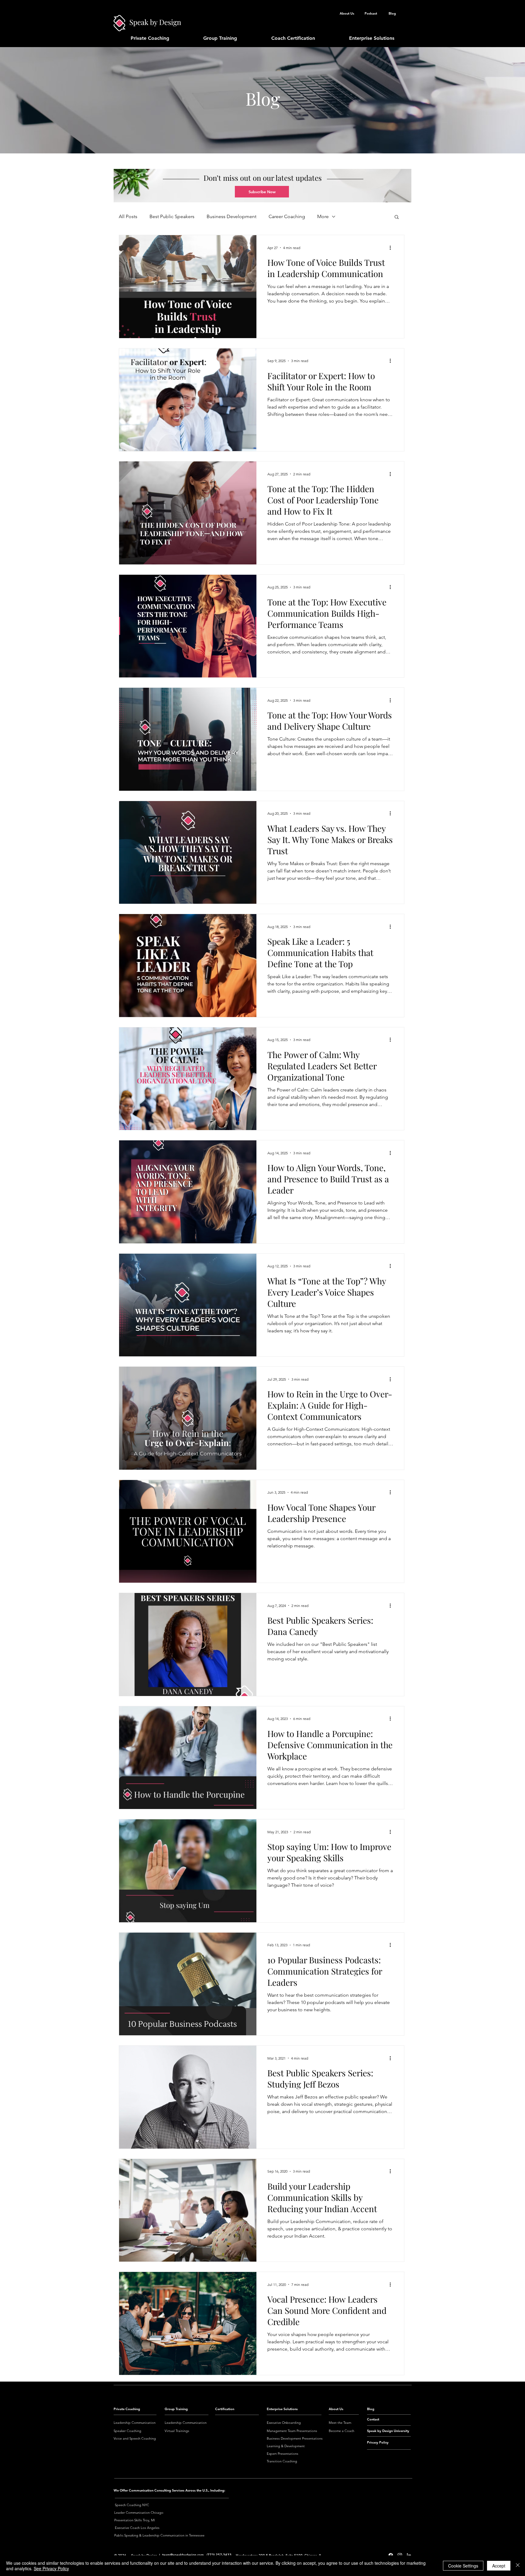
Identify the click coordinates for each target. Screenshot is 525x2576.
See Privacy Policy (51, 2568)
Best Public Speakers (172, 216)
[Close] (518, 2566)
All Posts (128, 216)
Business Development (232, 216)
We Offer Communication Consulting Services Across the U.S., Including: (169, 2490)
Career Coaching (287, 216)
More (323, 216)
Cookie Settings (463, 2566)
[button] (262, 192)
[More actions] (392, 248)
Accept (499, 2566)
